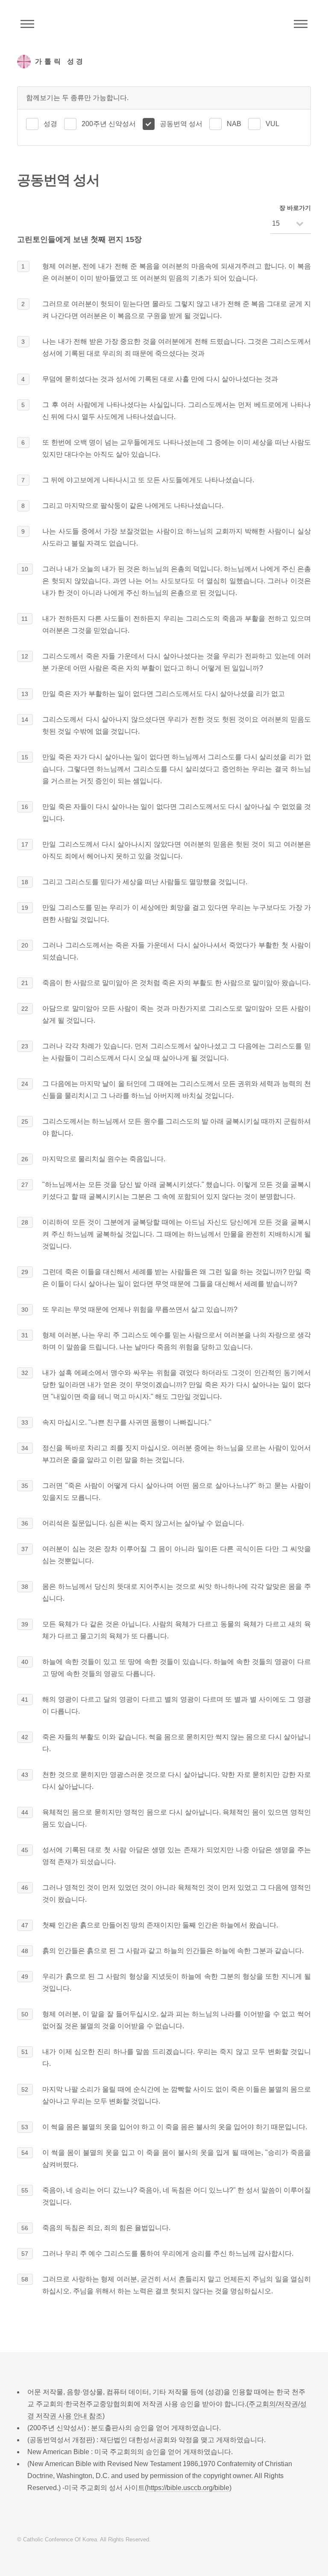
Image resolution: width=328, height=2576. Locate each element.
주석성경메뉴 (27, 24)
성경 (50, 124)
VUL (272, 124)
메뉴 (301, 24)
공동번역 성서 (181, 124)
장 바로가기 (295, 208)
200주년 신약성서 (109, 124)
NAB (234, 124)
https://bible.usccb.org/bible (188, 2488)
